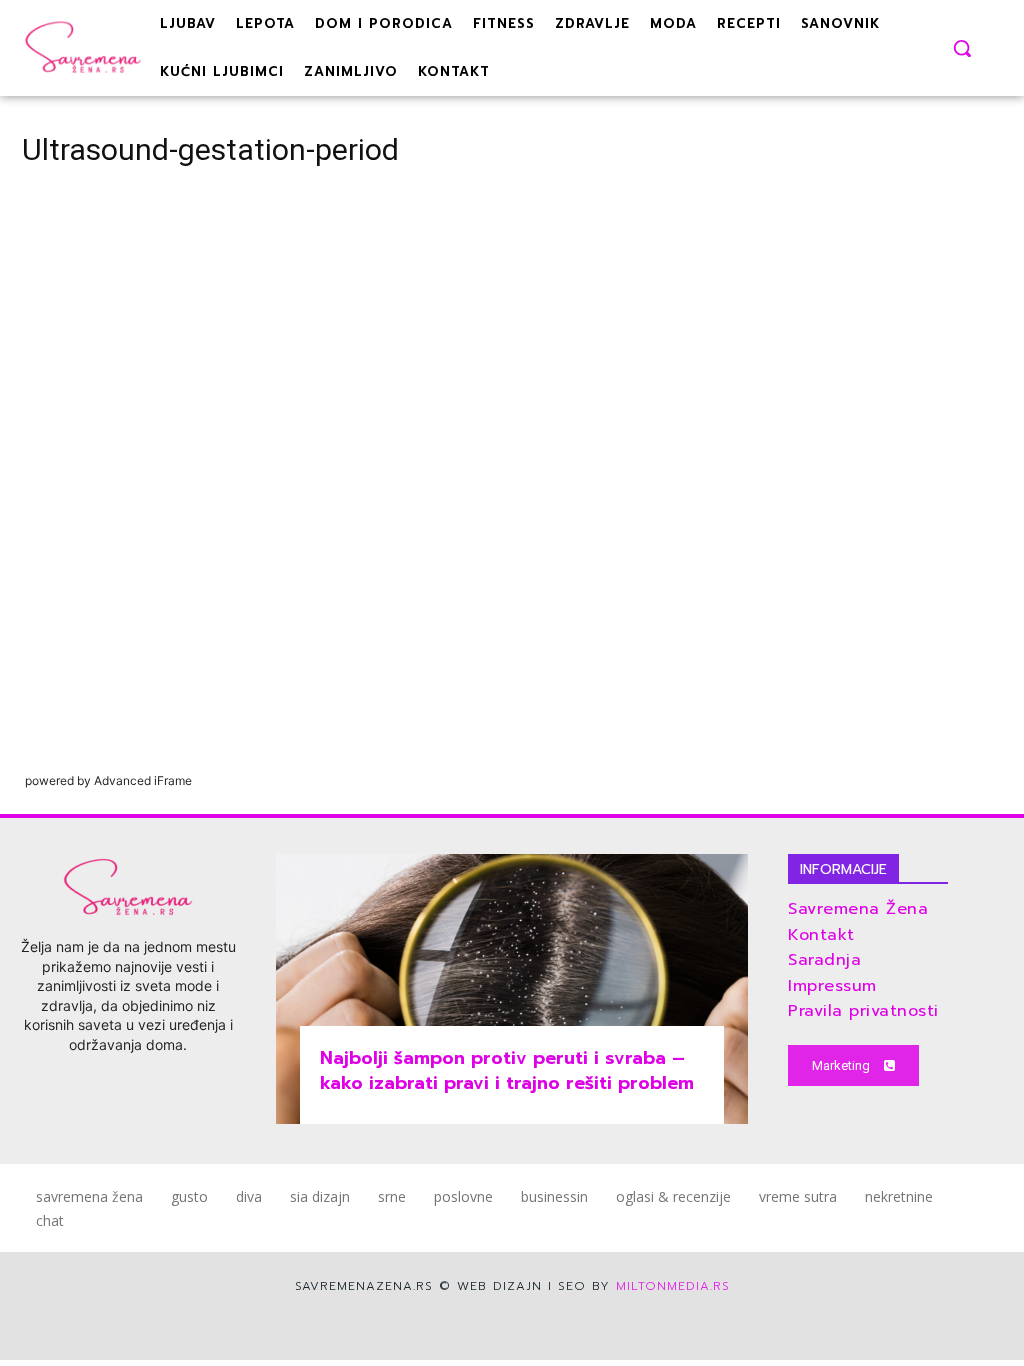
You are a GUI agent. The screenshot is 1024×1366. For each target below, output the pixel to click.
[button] (962, 48)
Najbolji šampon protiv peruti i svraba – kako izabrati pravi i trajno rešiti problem (507, 1070)
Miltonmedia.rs (673, 1286)
